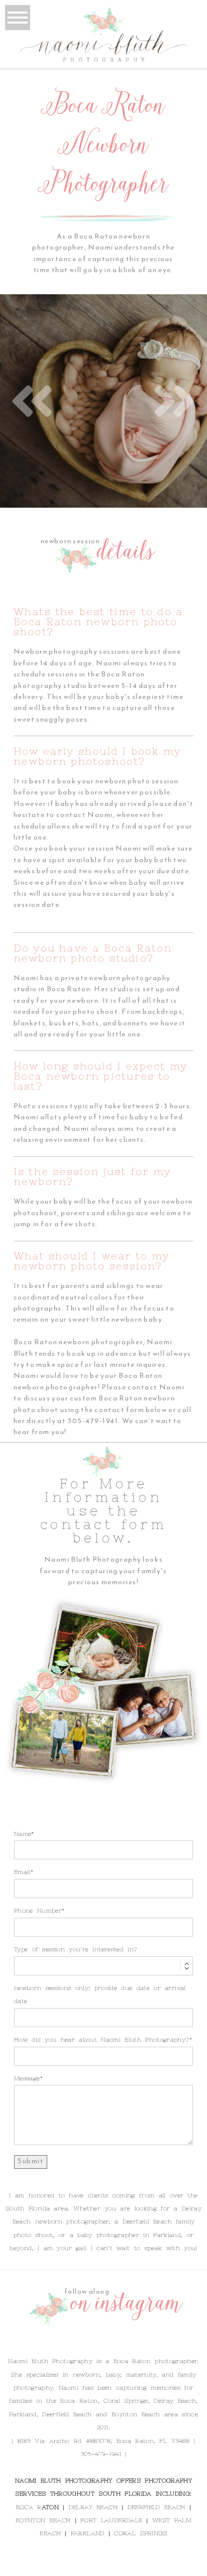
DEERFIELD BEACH (157, 2507)
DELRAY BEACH (93, 2507)
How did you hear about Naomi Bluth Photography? (102, 2040)
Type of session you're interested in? (76, 1949)
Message (27, 2078)
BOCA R (29, 2507)
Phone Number (38, 1911)
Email (22, 1872)
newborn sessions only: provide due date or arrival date (100, 1995)
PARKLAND (88, 2533)
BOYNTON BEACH (43, 2520)
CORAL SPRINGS (140, 2533)
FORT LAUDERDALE (111, 2520)
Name (23, 1834)
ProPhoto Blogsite (168, 2565)
